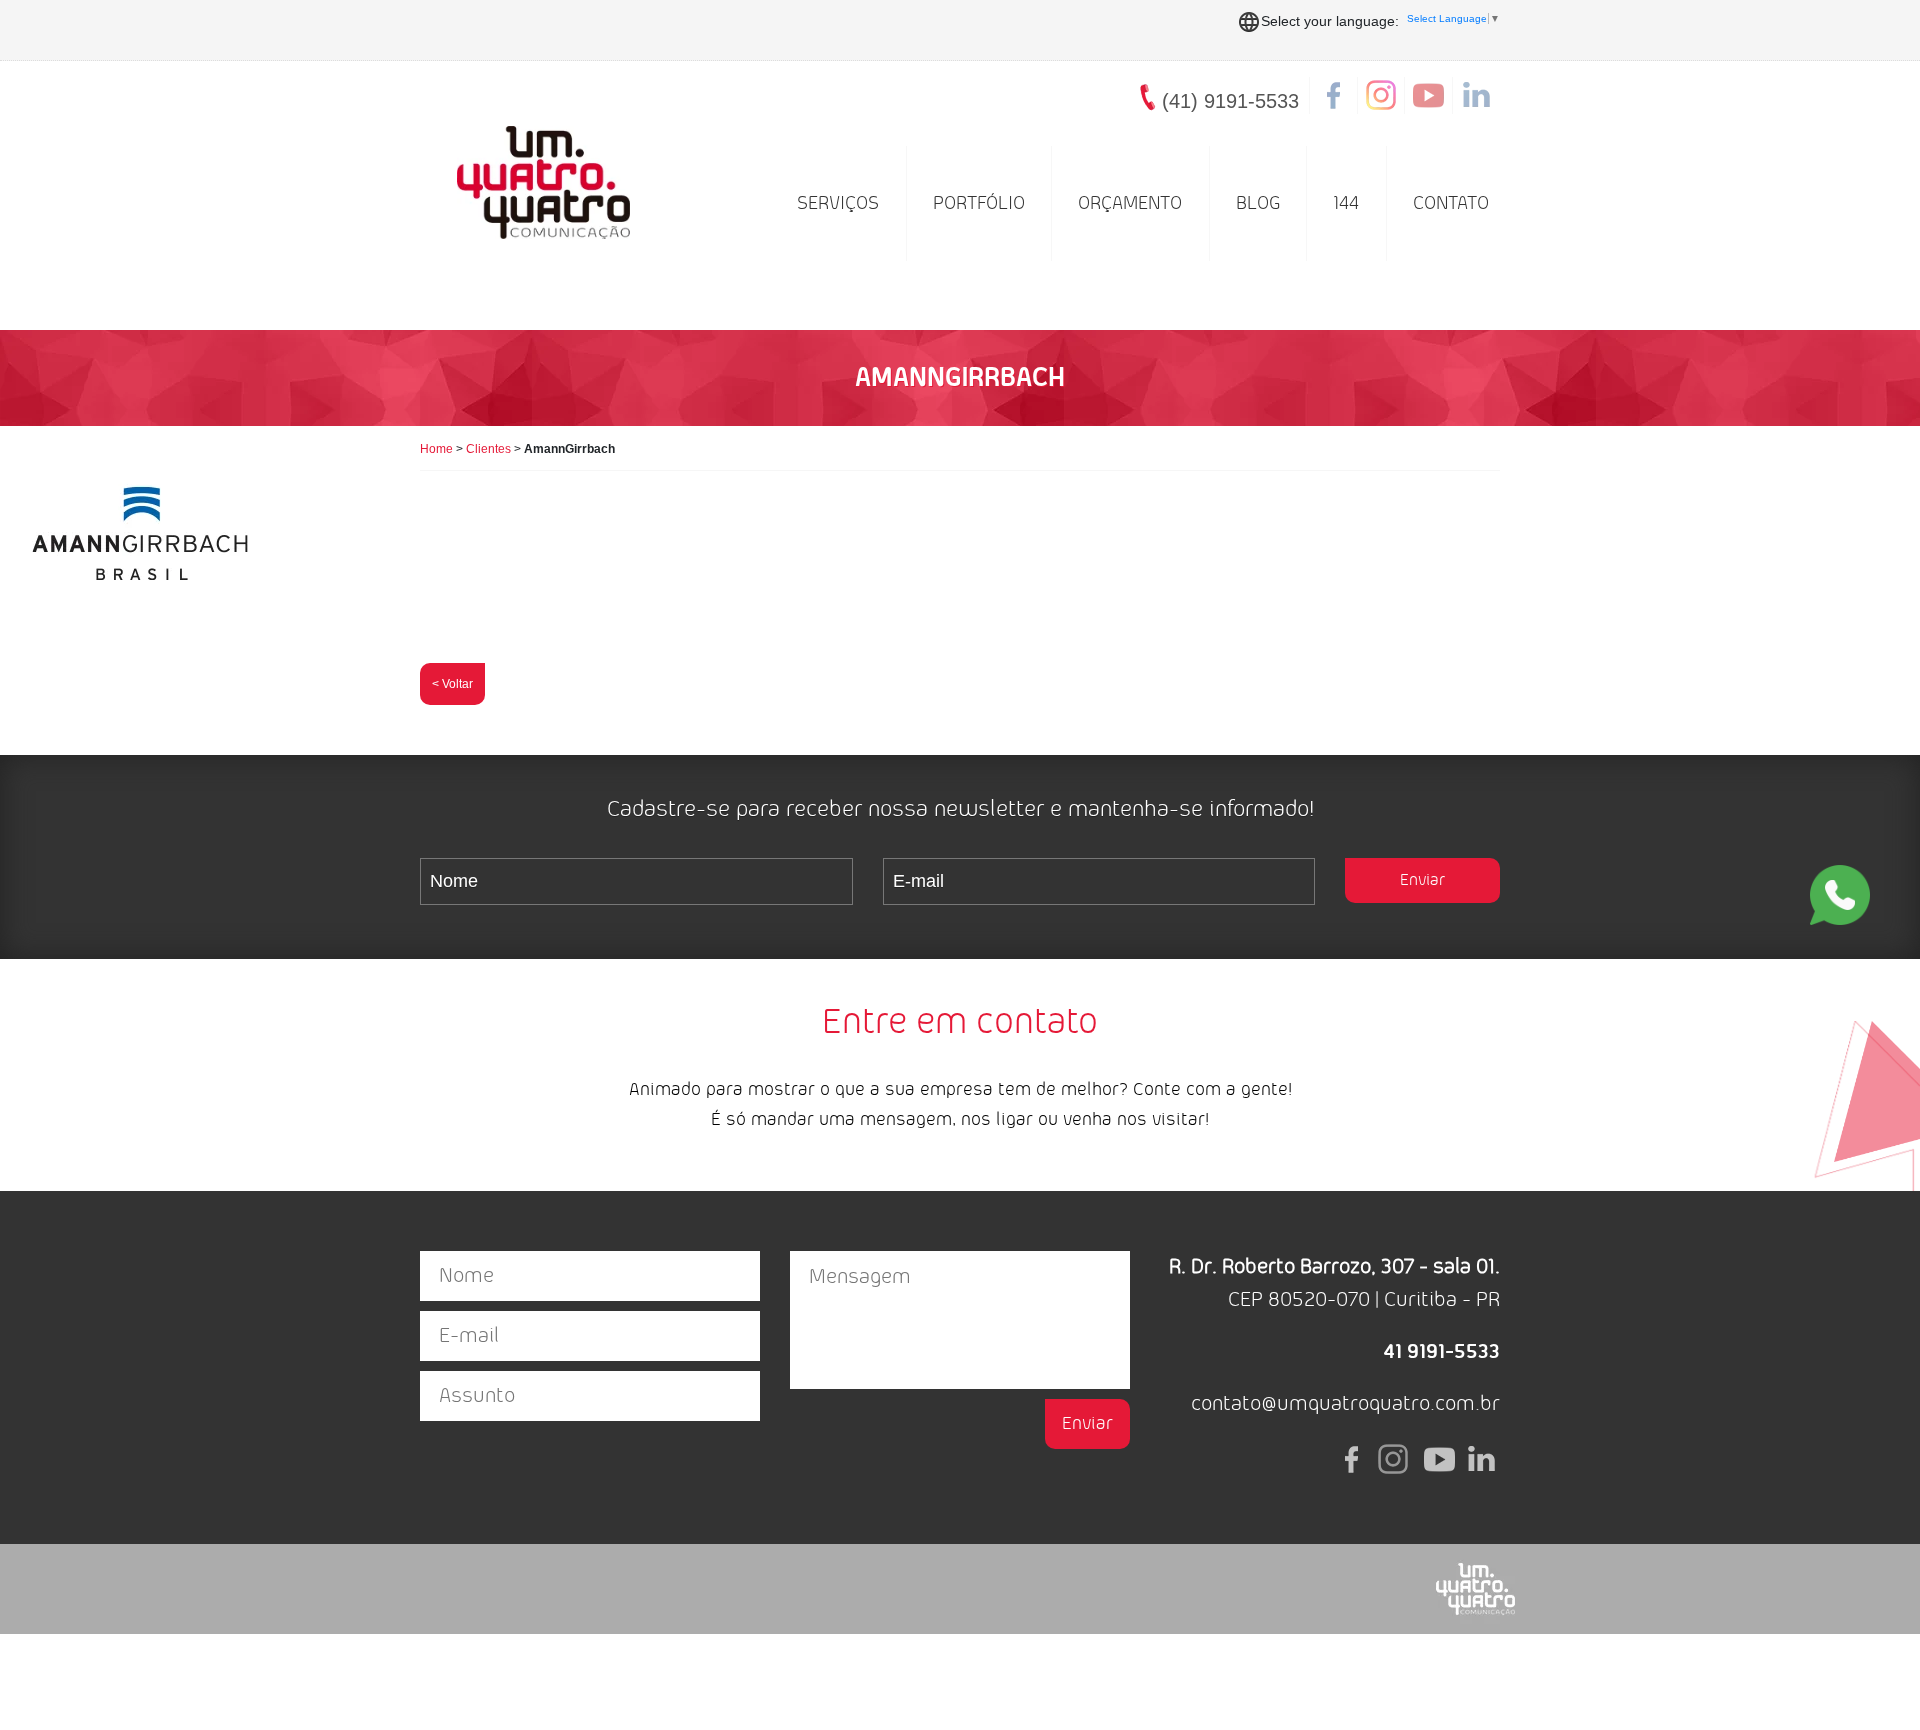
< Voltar (452, 684)
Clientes (488, 449)
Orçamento (1130, 203)
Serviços (838, 203)
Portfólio (979, 203)
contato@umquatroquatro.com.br (1345, 1404)
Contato (1451, 203)
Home (436, 449)
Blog (1258, 203)
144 (1346, 203)
